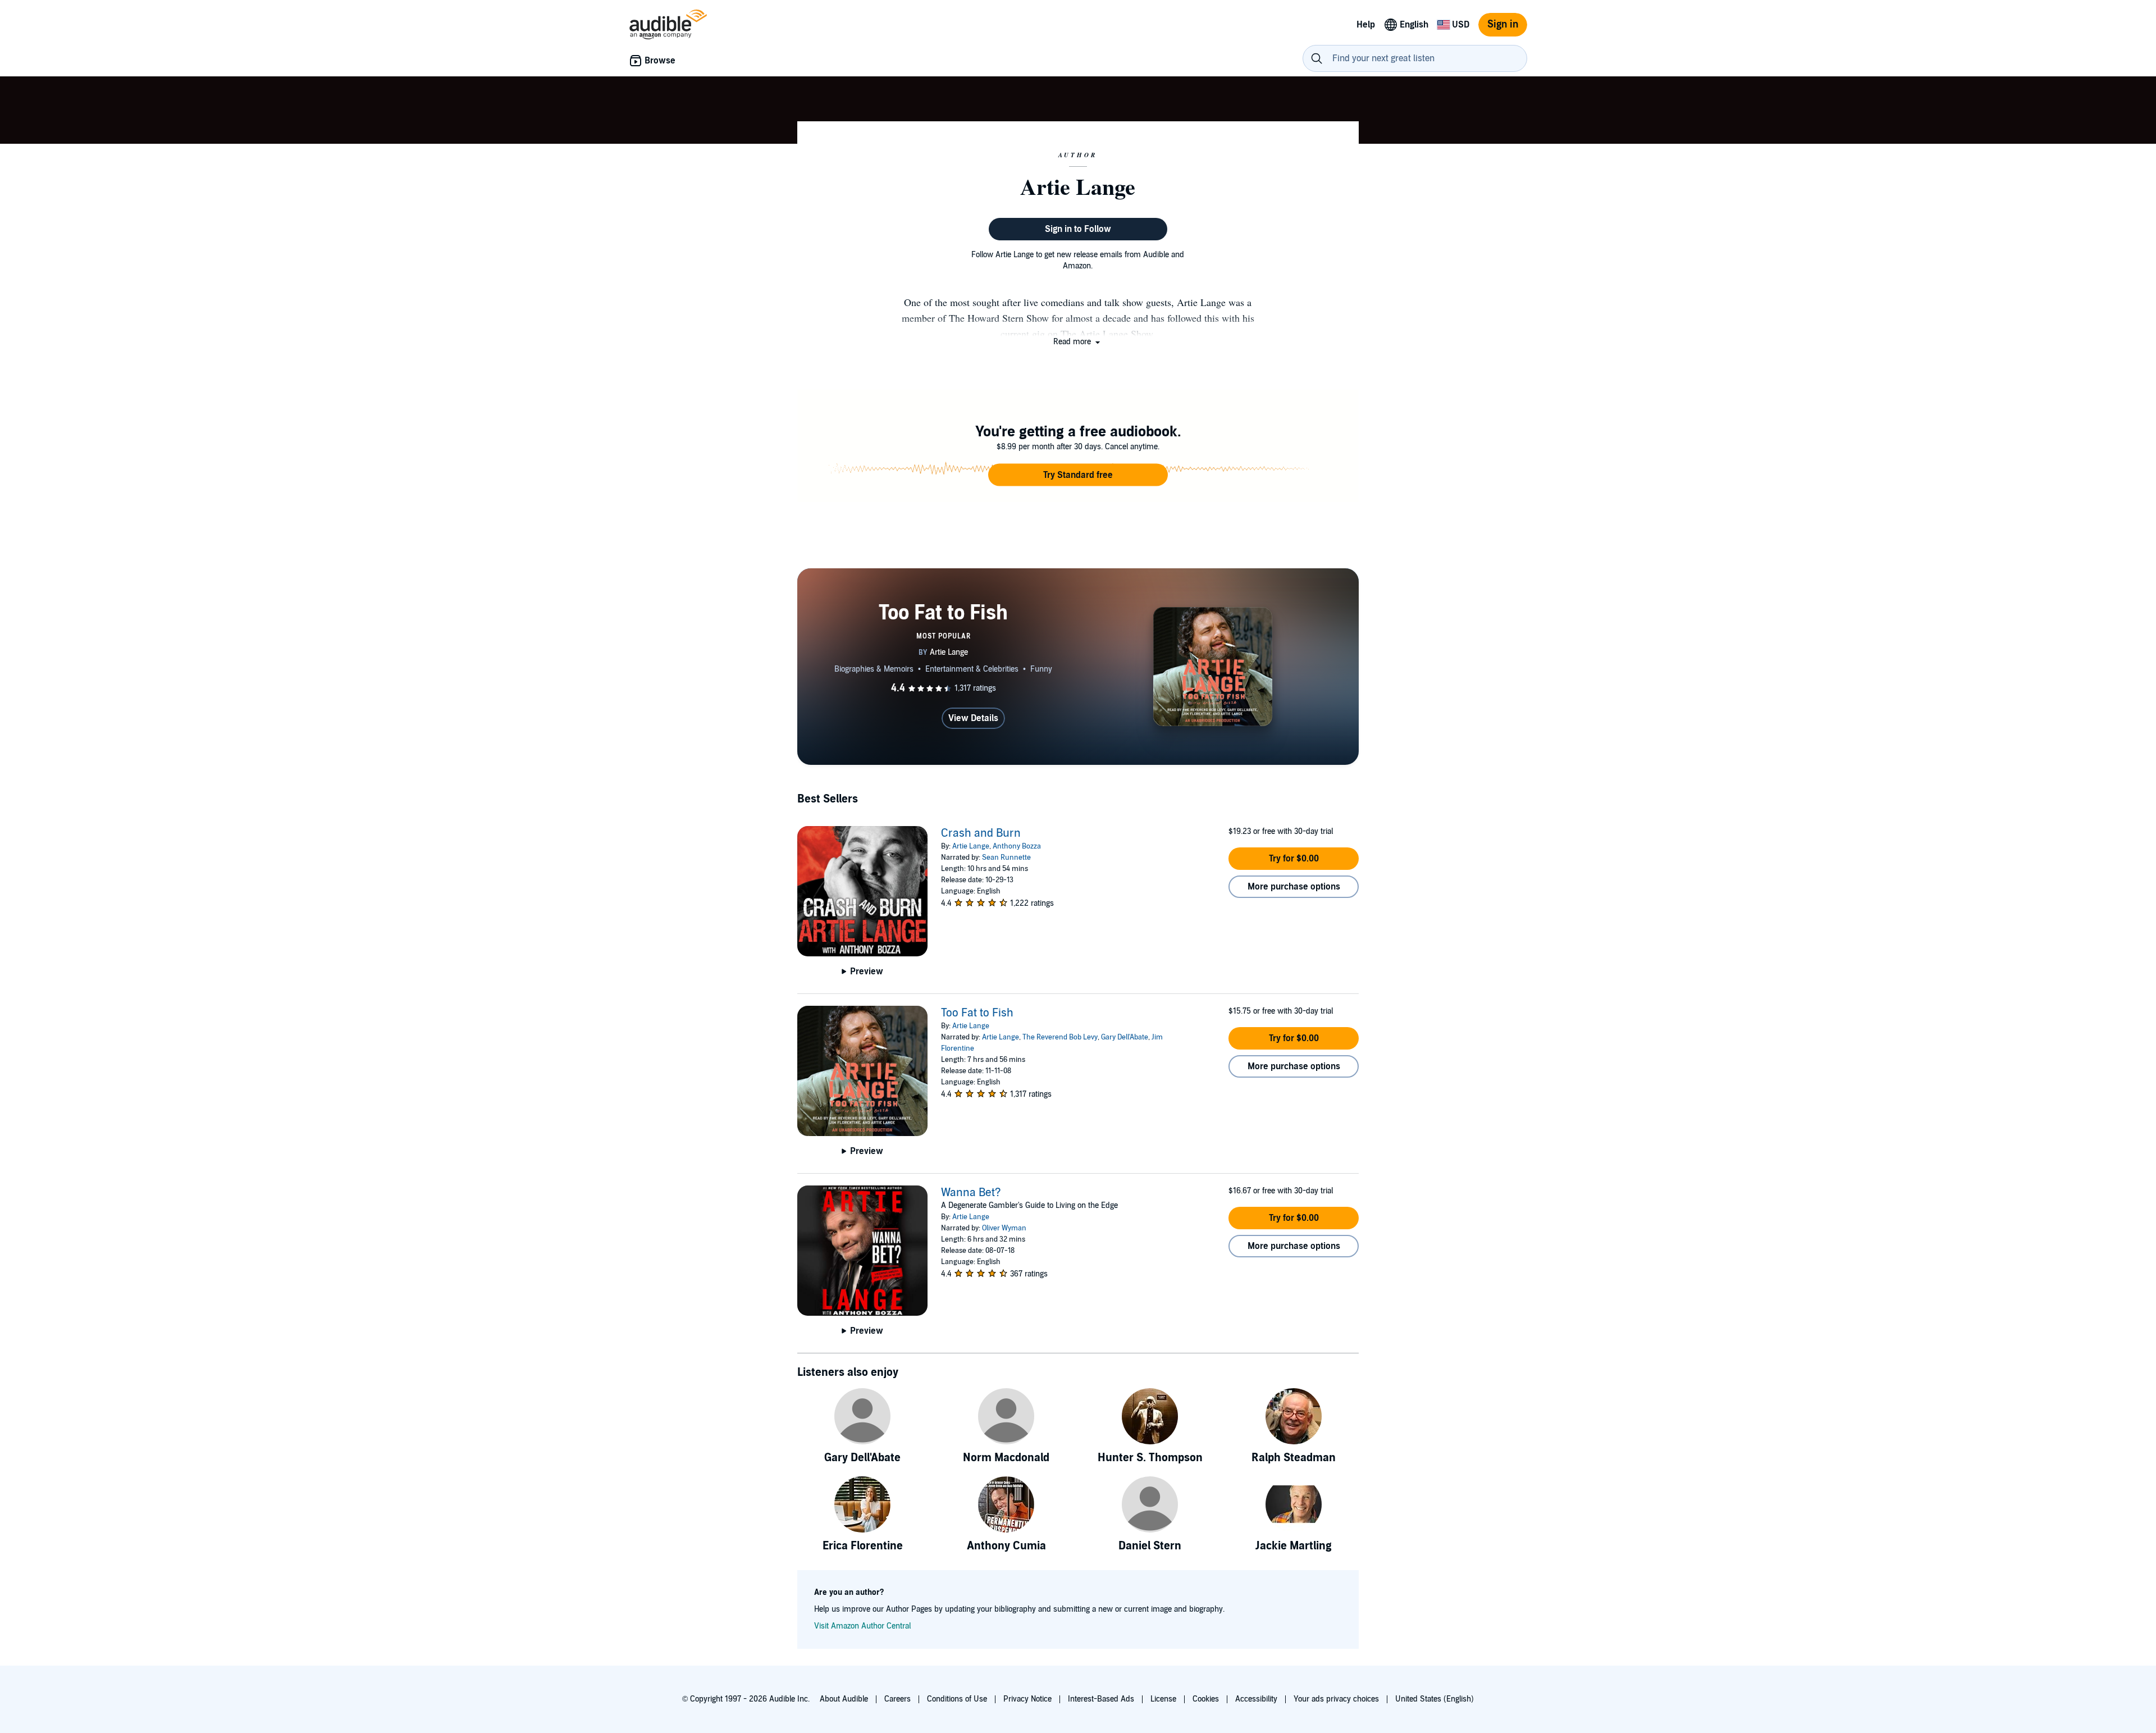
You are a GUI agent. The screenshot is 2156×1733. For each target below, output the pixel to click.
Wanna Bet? (971, 1193)
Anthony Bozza (1017, 846)
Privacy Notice (1027, 1699)
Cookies (1206, 1699)
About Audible (844, 1699)
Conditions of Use (957, 1699)
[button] (1078, 342)
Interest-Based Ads (1101, 1699)
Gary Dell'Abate (1125, 1037)
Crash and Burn (981, 833)
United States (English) (1435, 1699)
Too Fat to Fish (977, 1013)
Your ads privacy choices (1336, 1699)
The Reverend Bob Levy (1060, 1037)
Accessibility (1256, 1699)
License (1163, 1699)
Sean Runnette (1006, 858)
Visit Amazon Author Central (862, 1626)
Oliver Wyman (1004, 1228)
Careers (897, 1699)
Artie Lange (971, 846)
